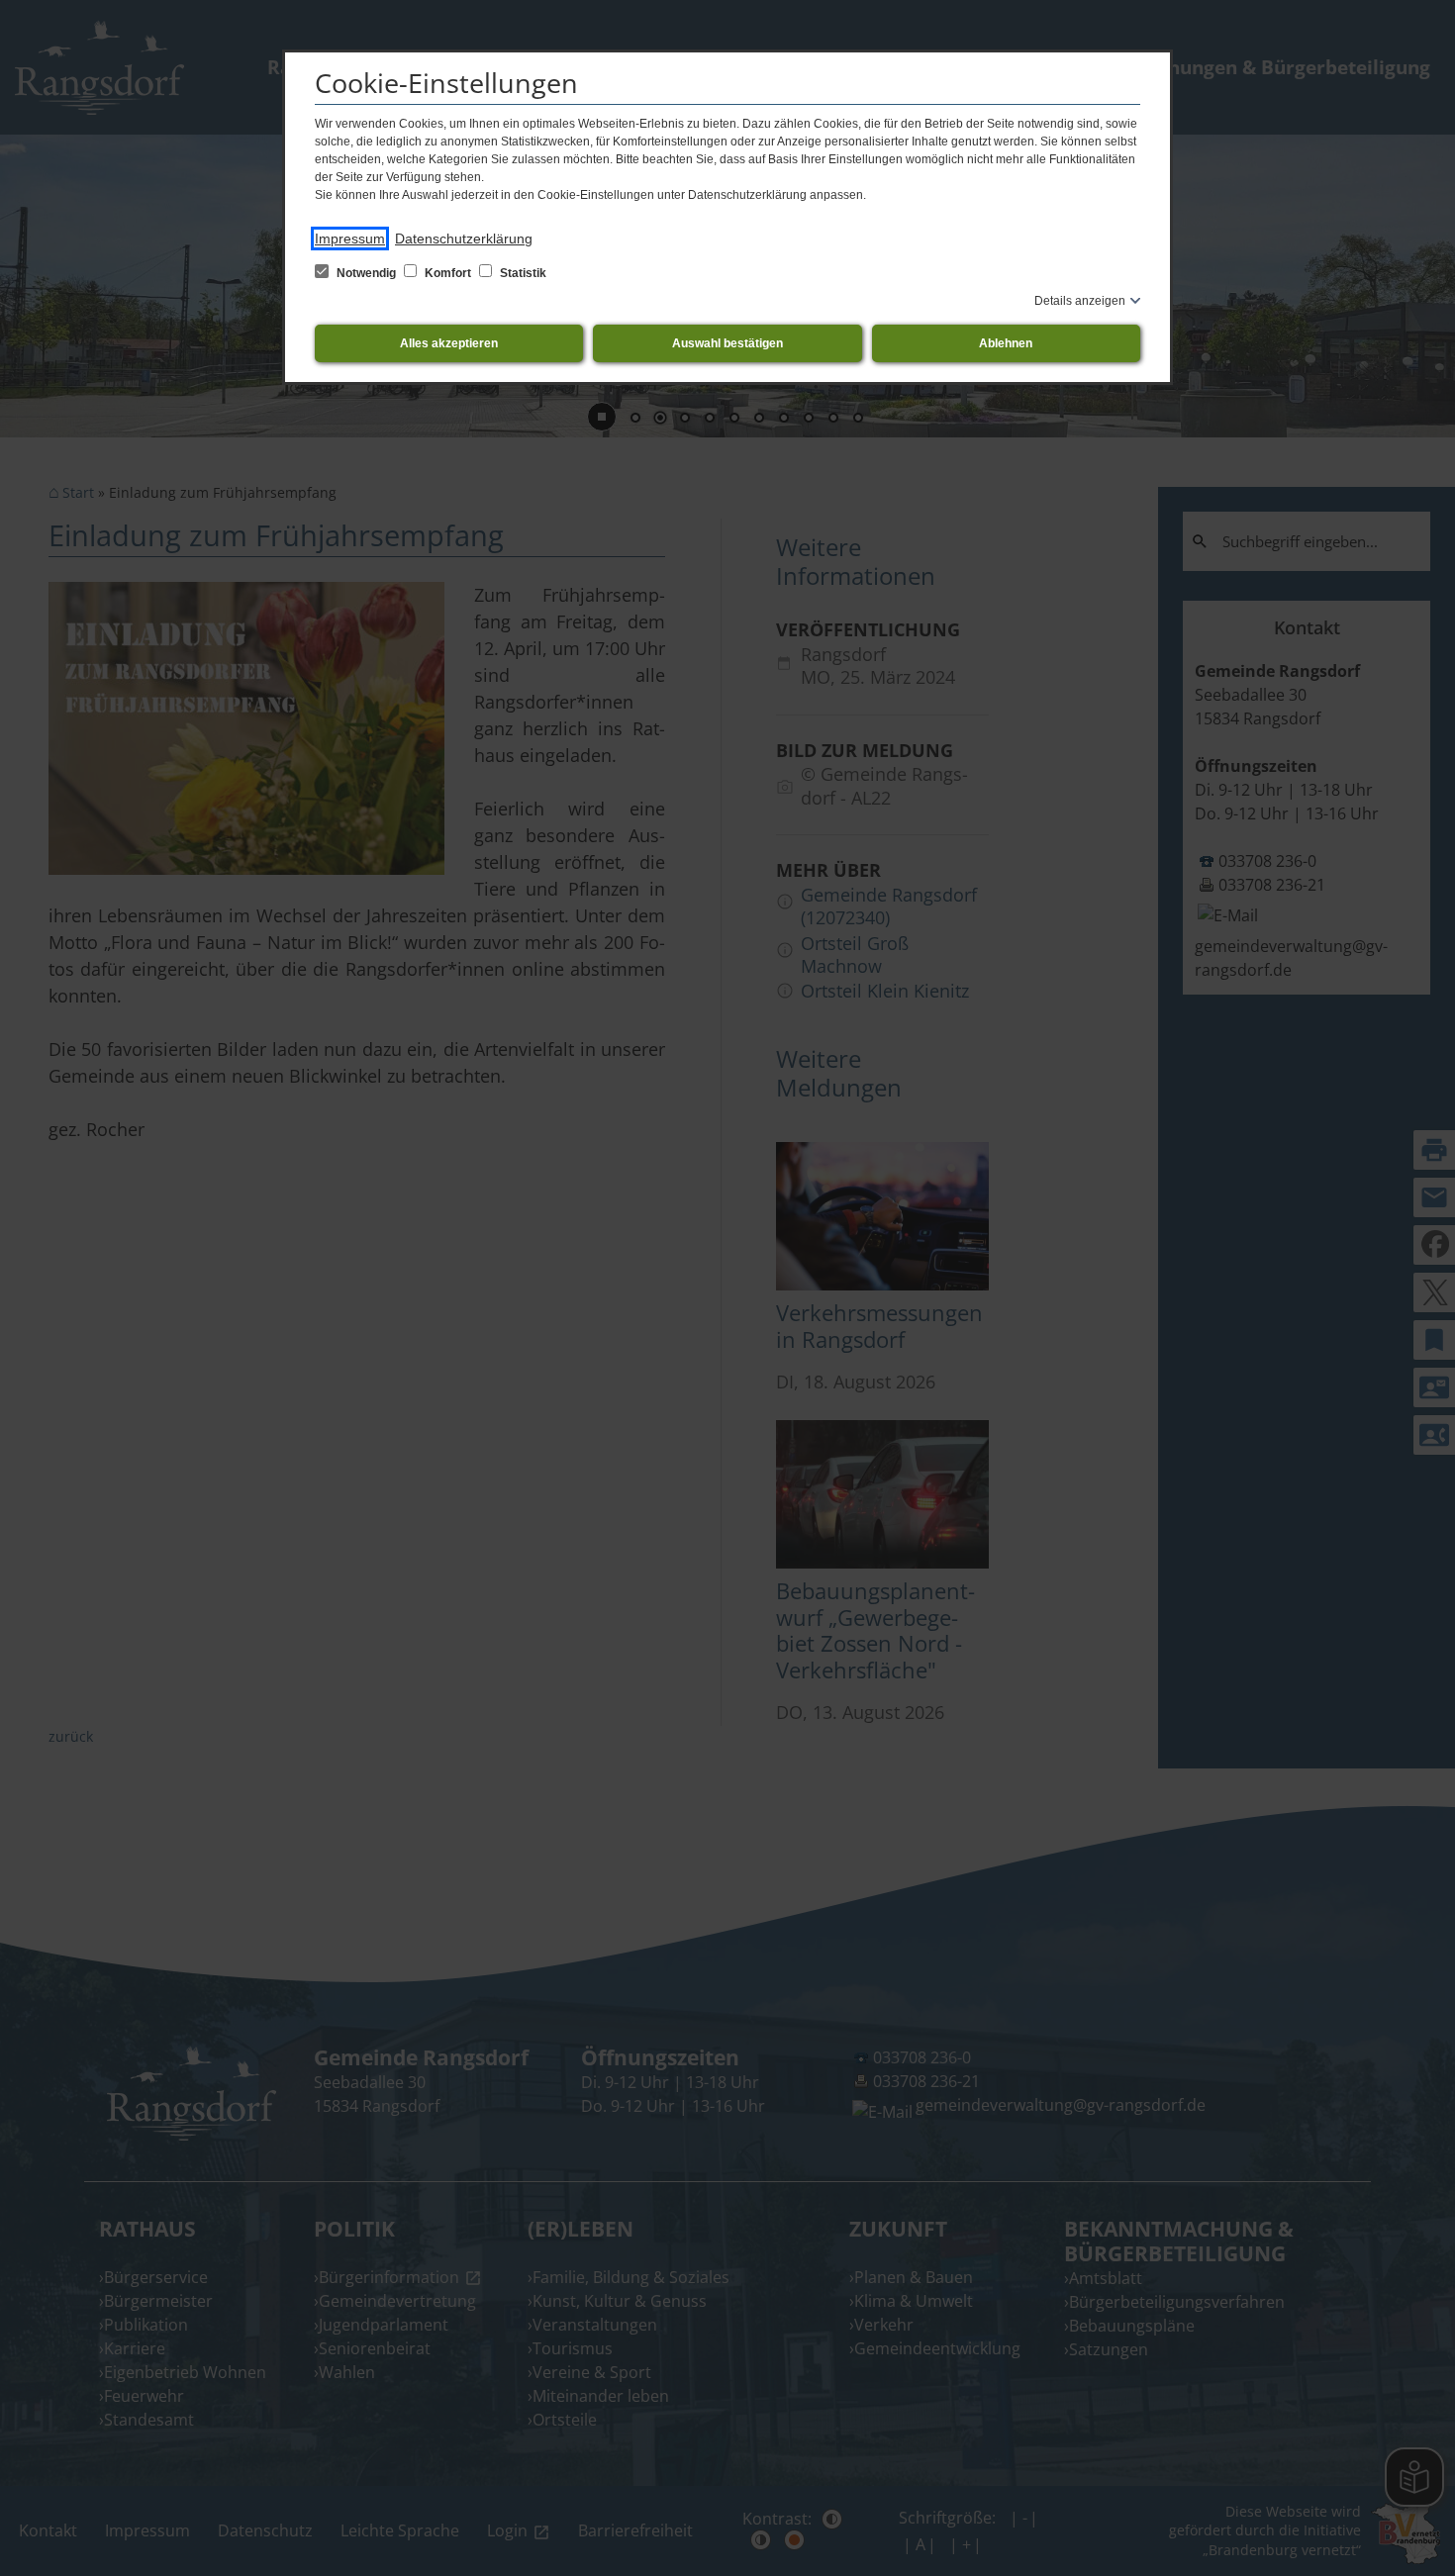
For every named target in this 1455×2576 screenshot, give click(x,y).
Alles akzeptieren (449, 343)
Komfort (448, 273)
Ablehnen (1006, 343)
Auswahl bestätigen (727, 343)
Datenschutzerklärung (464, 239)
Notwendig (366, 273)
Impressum (350, 239)
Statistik (522, 273)
